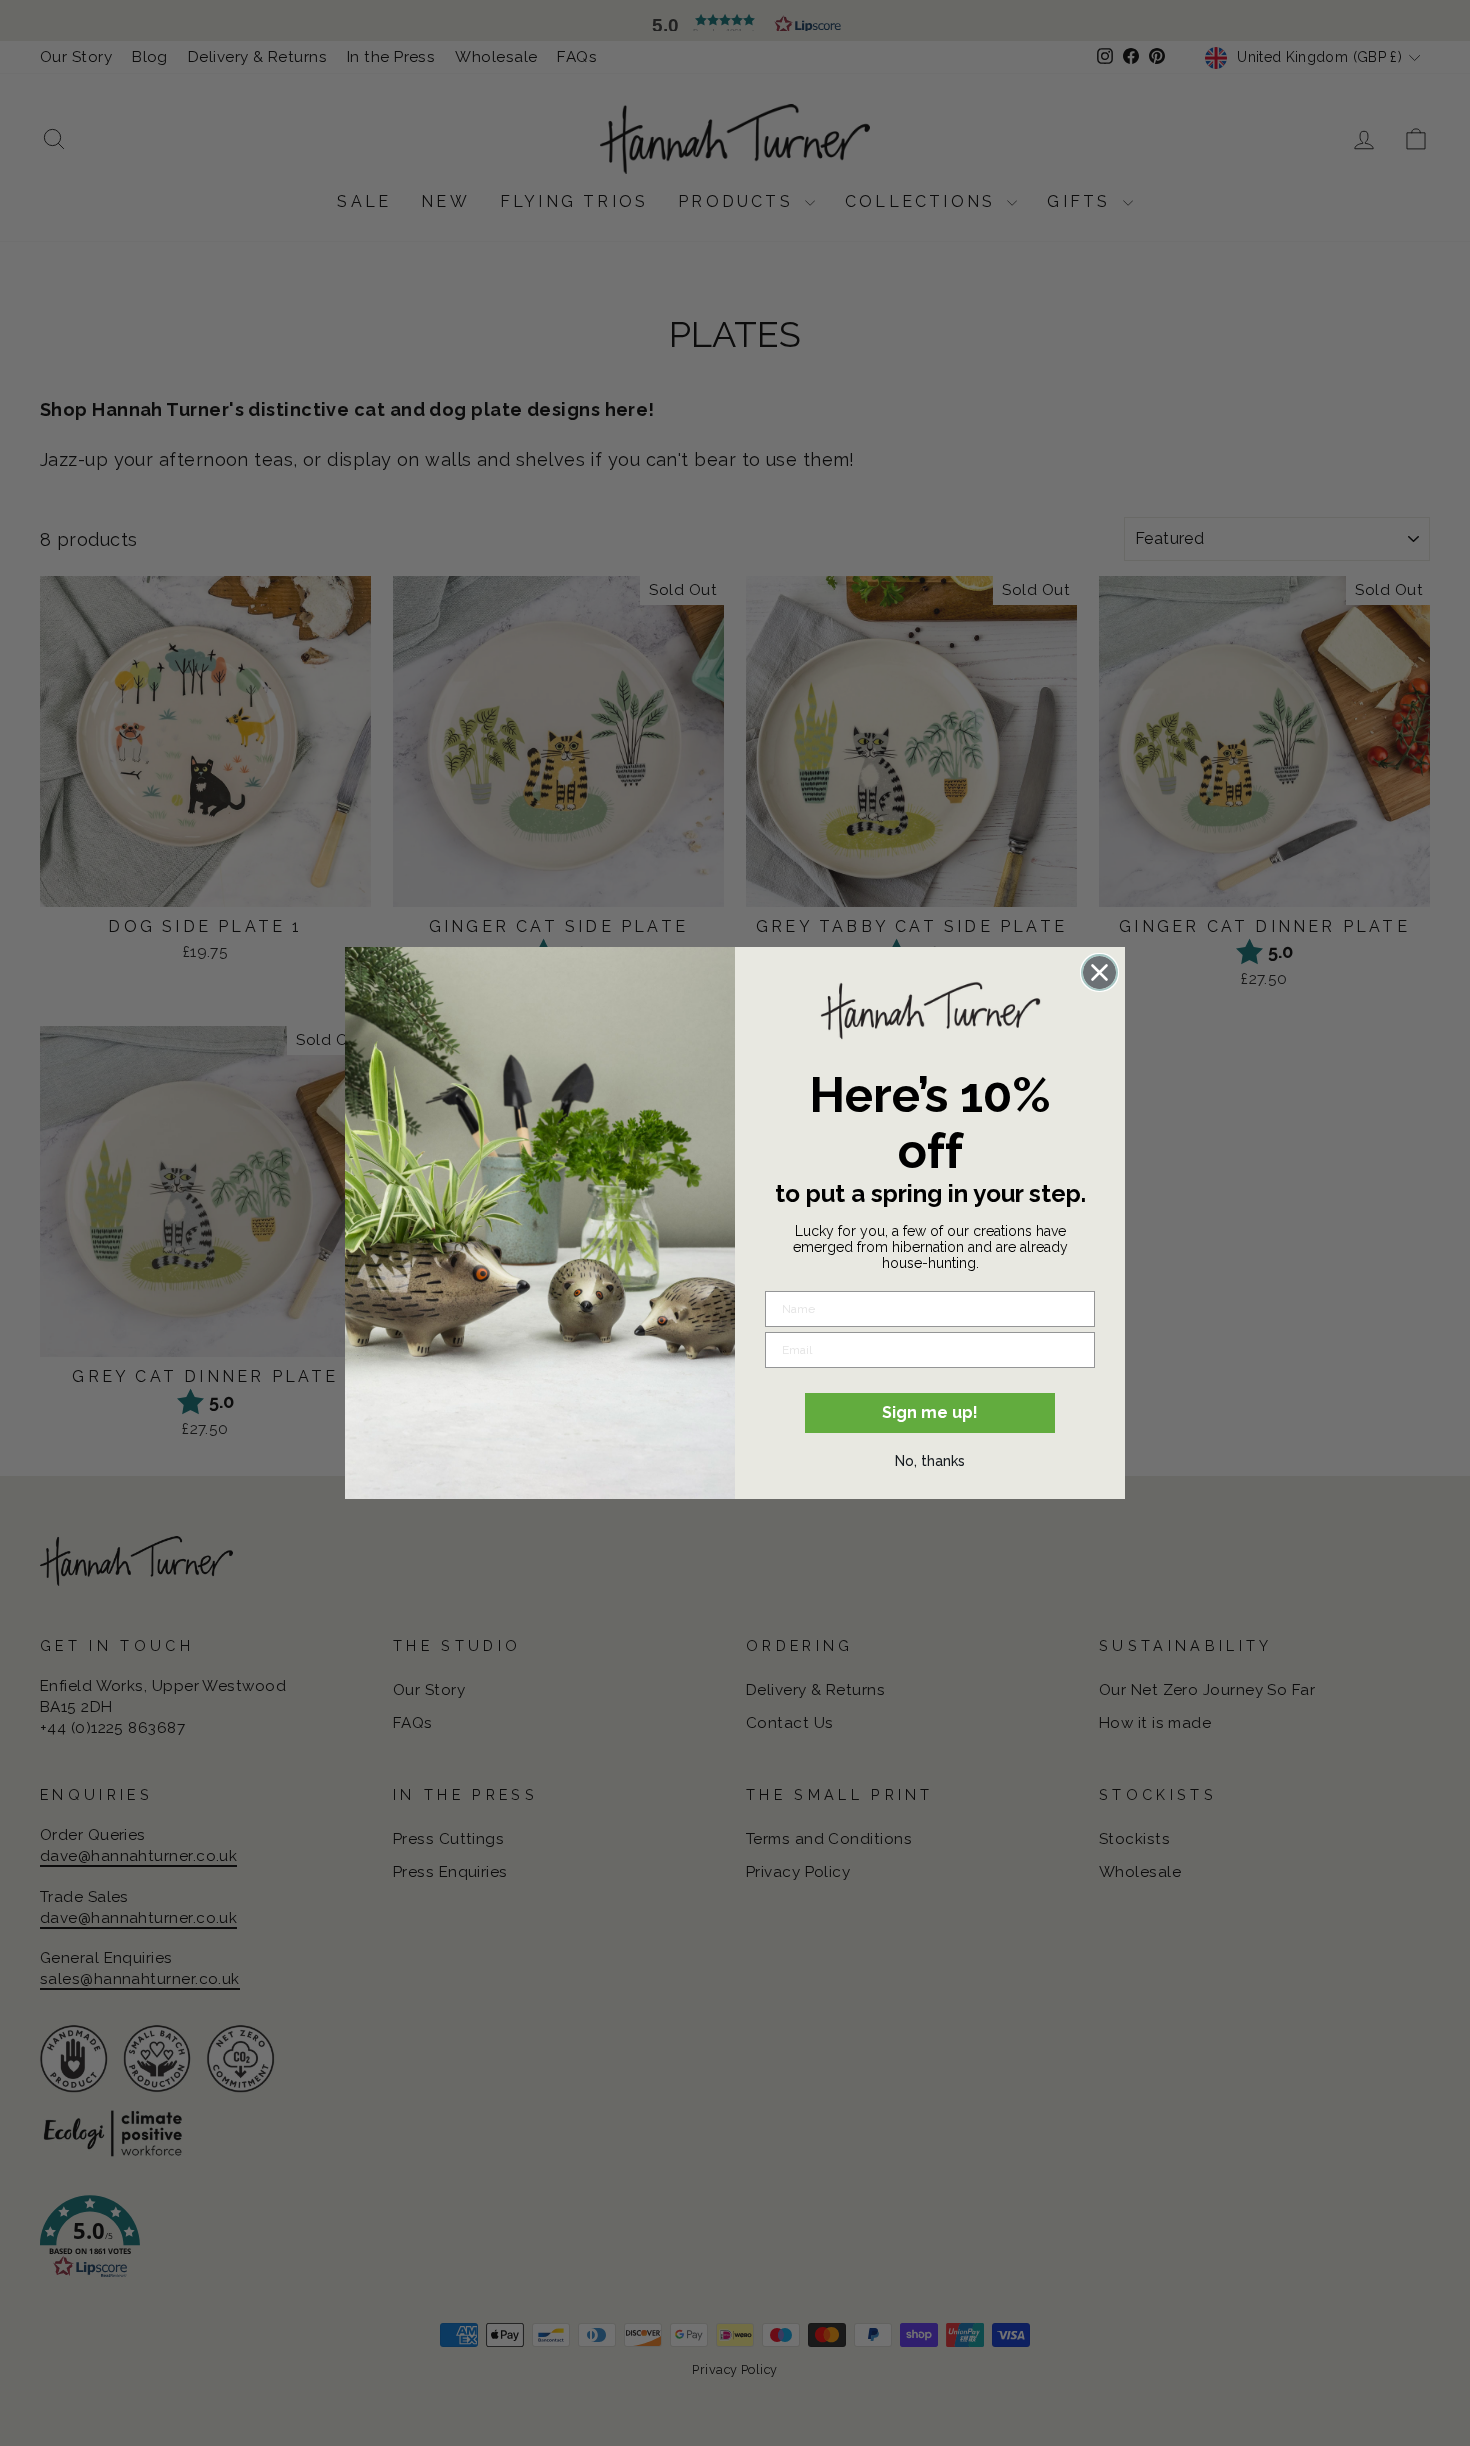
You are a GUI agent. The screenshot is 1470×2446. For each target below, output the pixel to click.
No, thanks (930, 1461)
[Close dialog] (1099, 972)
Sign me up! (930, 1412)
